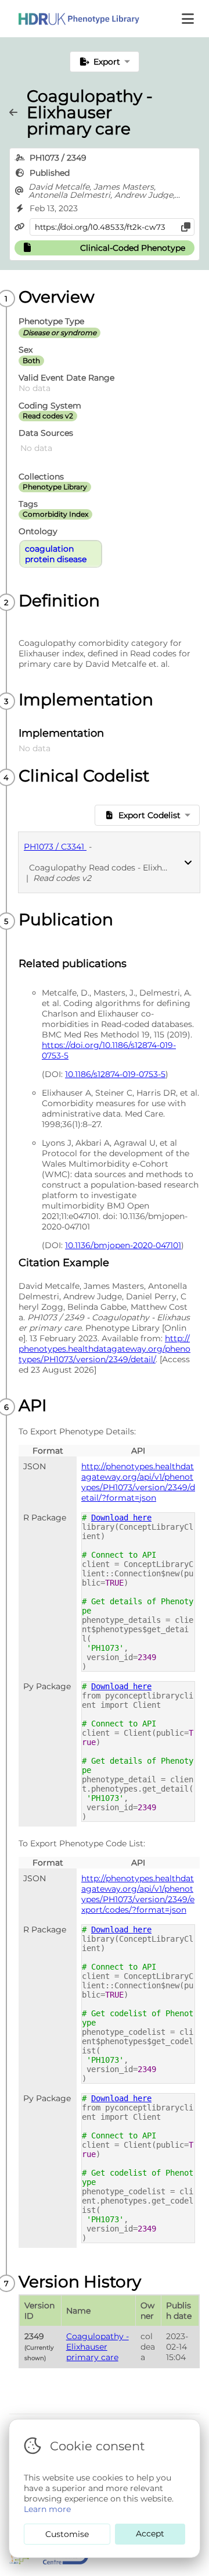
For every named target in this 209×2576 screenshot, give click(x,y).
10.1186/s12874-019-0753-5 (115, 1074)
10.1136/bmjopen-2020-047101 (123, 1245)
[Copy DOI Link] (186, 227)
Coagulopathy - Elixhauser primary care (98, 2347)
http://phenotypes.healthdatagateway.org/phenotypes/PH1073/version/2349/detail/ (105, 1349)
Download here (121, 1518)
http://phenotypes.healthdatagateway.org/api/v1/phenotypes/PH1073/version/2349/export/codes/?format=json (138, 1894)
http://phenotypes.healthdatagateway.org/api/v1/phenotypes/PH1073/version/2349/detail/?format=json (138, 1482)
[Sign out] (70, 19)
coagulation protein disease (56, 554)
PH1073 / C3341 (55, 847)
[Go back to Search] (18, 112)
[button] (189, 19)
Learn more (47, 2509)
